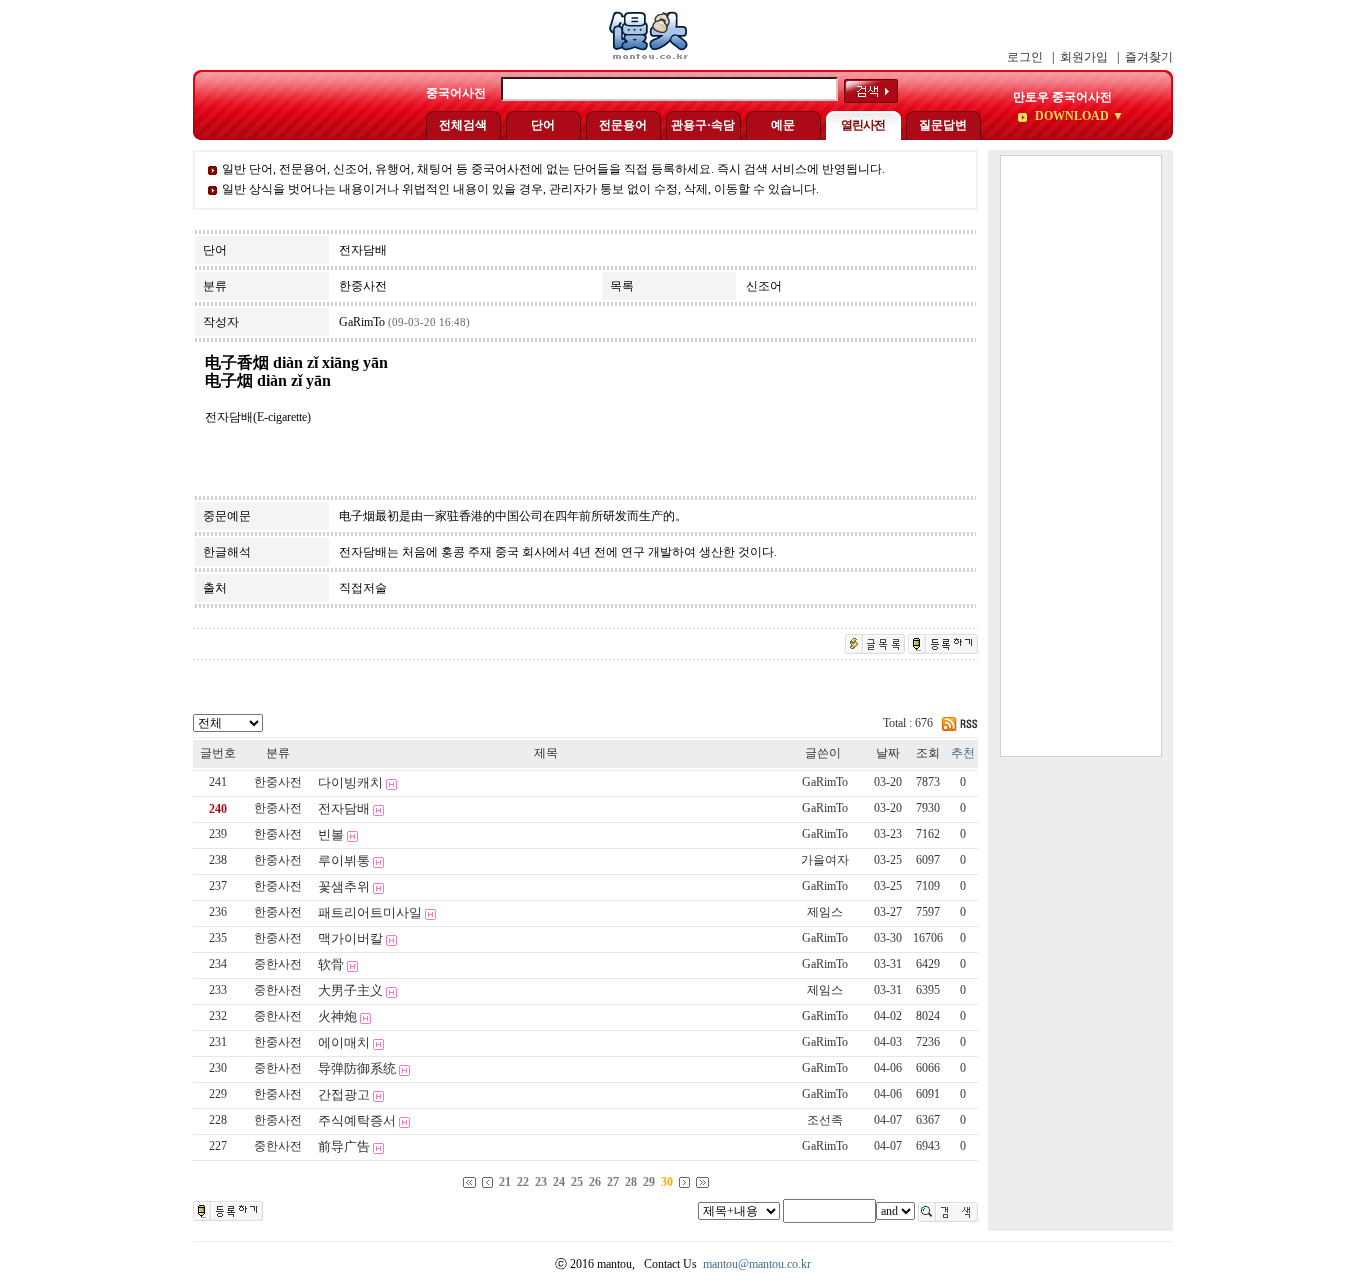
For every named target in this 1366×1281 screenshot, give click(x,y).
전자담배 (344, 808)
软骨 (331, 964)
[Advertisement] (1081, 456)
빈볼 (331, 834)
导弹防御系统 (357, 1068)
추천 (963, 753)
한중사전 (278, 782)
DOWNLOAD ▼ (1078, 116)
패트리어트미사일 (370, 912)
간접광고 (344, 1094)
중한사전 (278, 964)
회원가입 (1084, 57)
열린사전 (863, 125)
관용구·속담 (703, 125)
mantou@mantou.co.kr (757, 1264)
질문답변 (943, 125)
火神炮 (337, 1016)
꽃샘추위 (344, 886)
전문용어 (623, 125)
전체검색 (463, 125)
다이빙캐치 (350, 782)
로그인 (1025, 57)
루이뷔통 (344, 860)
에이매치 (344, 1042)
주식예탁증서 (357, 1120)
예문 (783, 125)
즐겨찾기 (1149, 57)
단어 (543, 125)
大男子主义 (350, 990)
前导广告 (344, 1146)
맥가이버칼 (350, 938)
